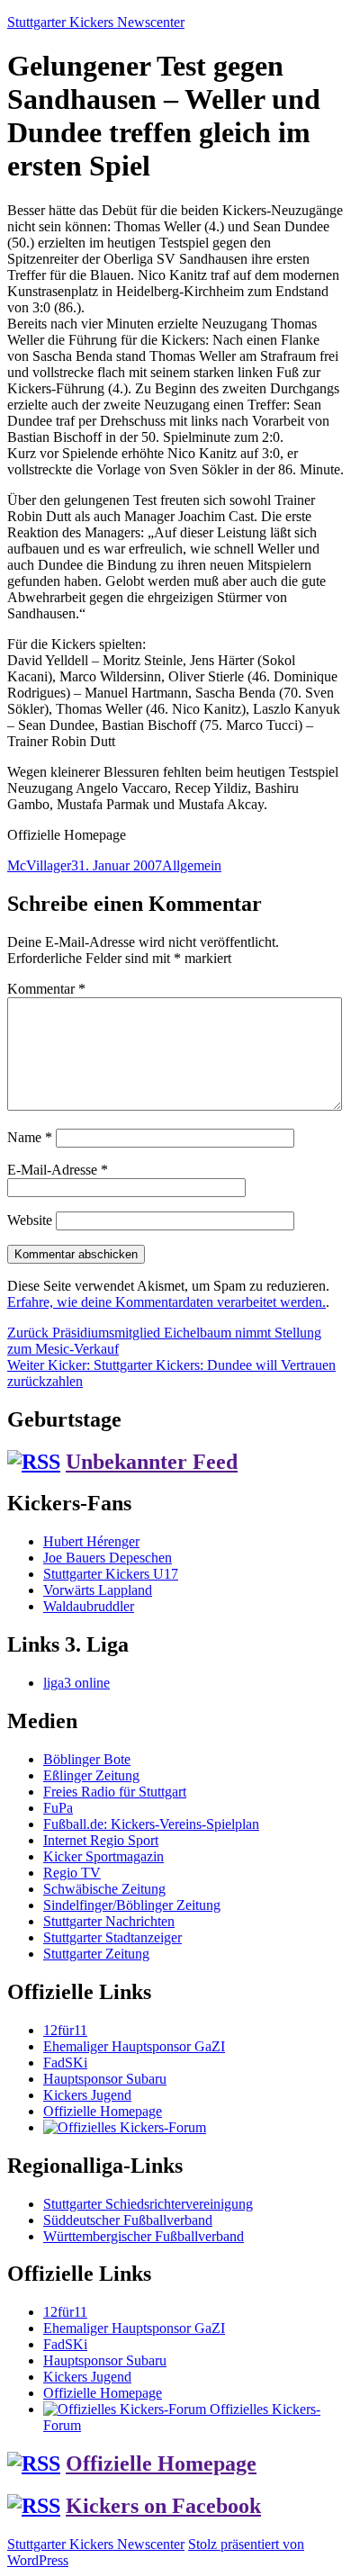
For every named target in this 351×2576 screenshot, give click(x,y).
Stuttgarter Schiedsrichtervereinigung (148, 2204)
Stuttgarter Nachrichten (109, 1921)
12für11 (65, 2030)
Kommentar (46, 989)
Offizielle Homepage (103, 2111)
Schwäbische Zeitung (104, 1889)
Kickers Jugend (87, 2095)
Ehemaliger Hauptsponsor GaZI (134, 2046)
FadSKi (65, 2063)
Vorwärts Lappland (98, 1590)
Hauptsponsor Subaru (105, 2079)
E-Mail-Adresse (58, 1170)
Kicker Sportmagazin (103, 1856)
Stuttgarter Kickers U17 (111, 1574)
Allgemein (192, 865)
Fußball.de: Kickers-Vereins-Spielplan (151, 1824)
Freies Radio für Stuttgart (115, 1792)
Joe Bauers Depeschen (108, 1558)
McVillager (39, 865)
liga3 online (76, 1683)
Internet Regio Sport (101, 1840)
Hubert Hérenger (91, 1541)
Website (30, 1220)
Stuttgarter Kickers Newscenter (96, 22)
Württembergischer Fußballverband (144, 2236)
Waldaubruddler (89, 1606)
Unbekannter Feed (152, 1462)
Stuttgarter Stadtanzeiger (112, 1937)
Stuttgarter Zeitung (96, 1954)
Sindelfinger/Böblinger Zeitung (132, 1905)
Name (30, 1137)
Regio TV (72, 1873)
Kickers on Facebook (163, 2506)
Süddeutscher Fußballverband (128, 2220)
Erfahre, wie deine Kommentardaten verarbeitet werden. (166, 1302)
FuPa (58, 1808)
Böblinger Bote (87, 1759)
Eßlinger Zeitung (91, 1775)
